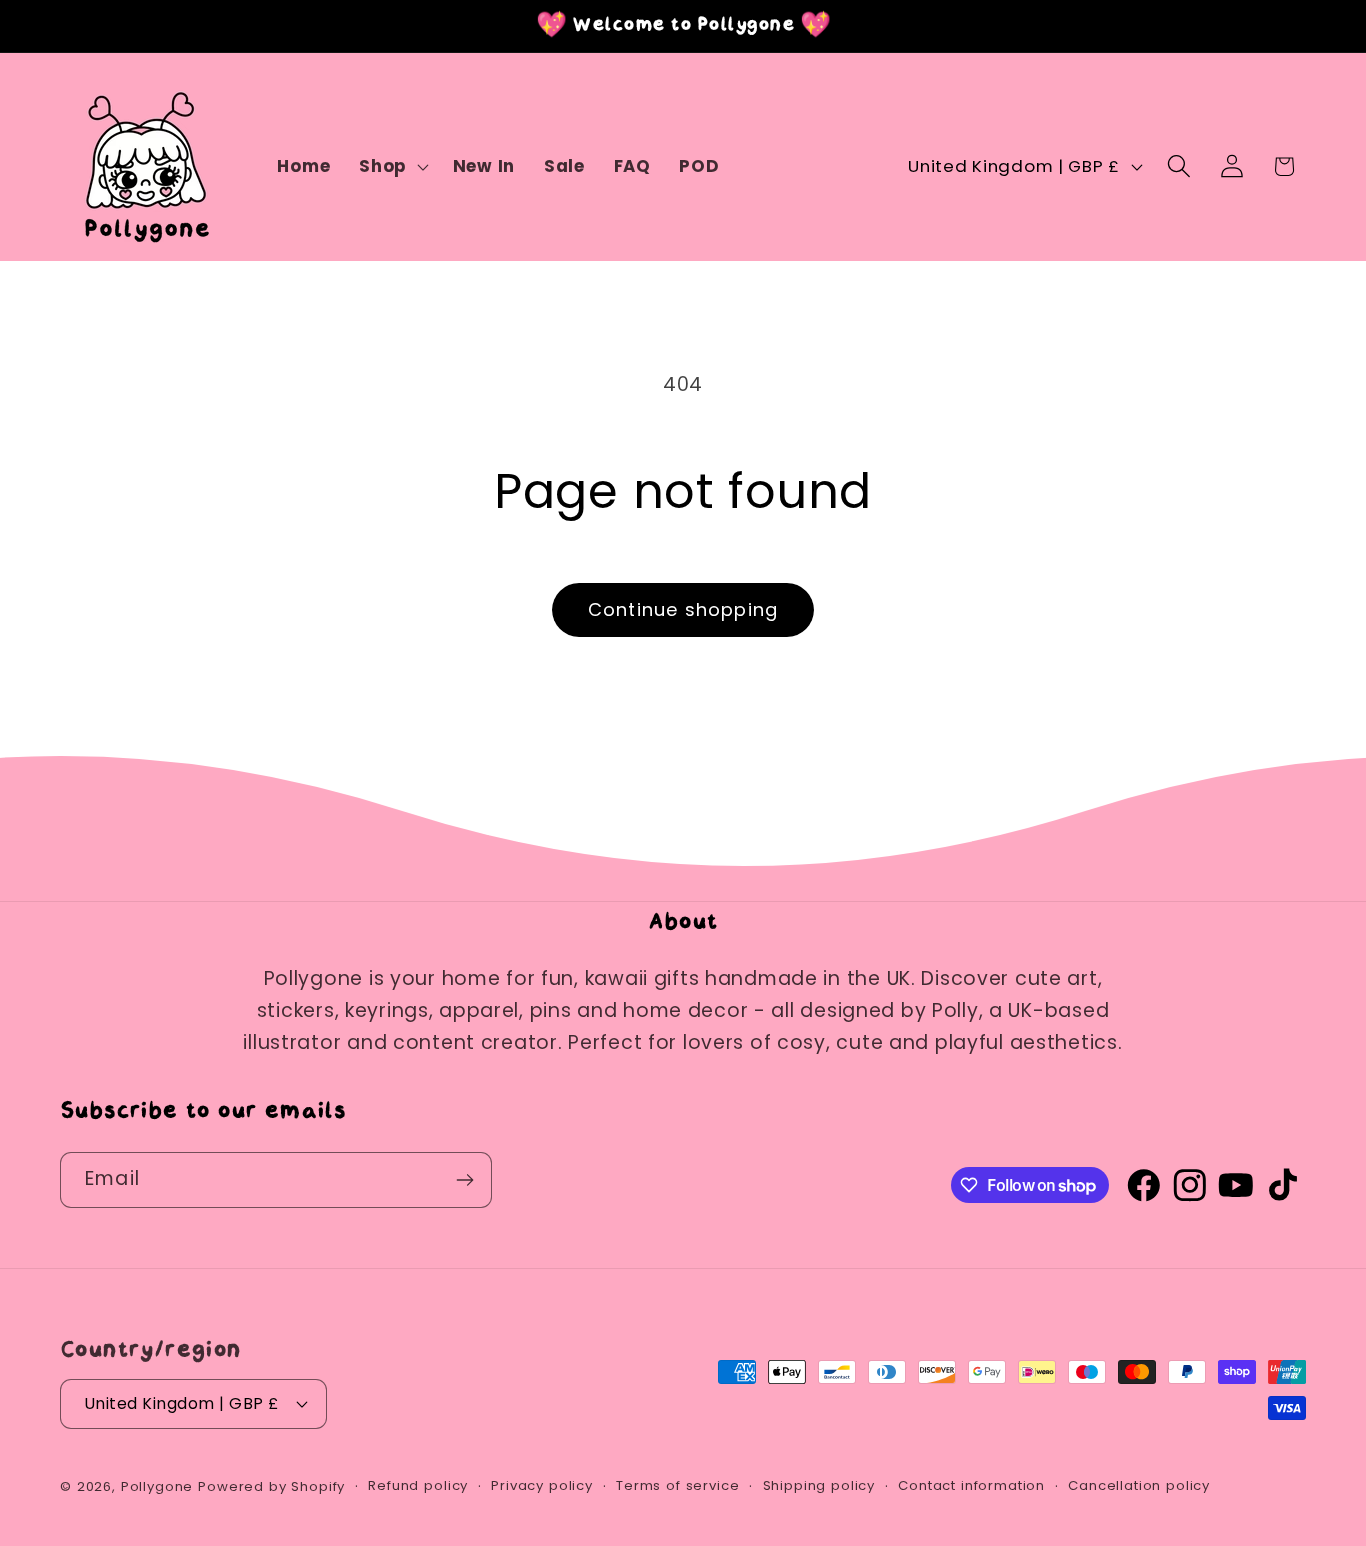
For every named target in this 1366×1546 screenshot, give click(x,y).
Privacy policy (542, 1485)
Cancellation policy (1139, 1485)
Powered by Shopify (271, 1486)
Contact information (971, 1485)
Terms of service (677, 1485)
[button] (392, 167)
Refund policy (418, 1485)
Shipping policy (819, 1485)
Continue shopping (683, 609)
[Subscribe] (464, 1180)
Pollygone (157, 1486)
